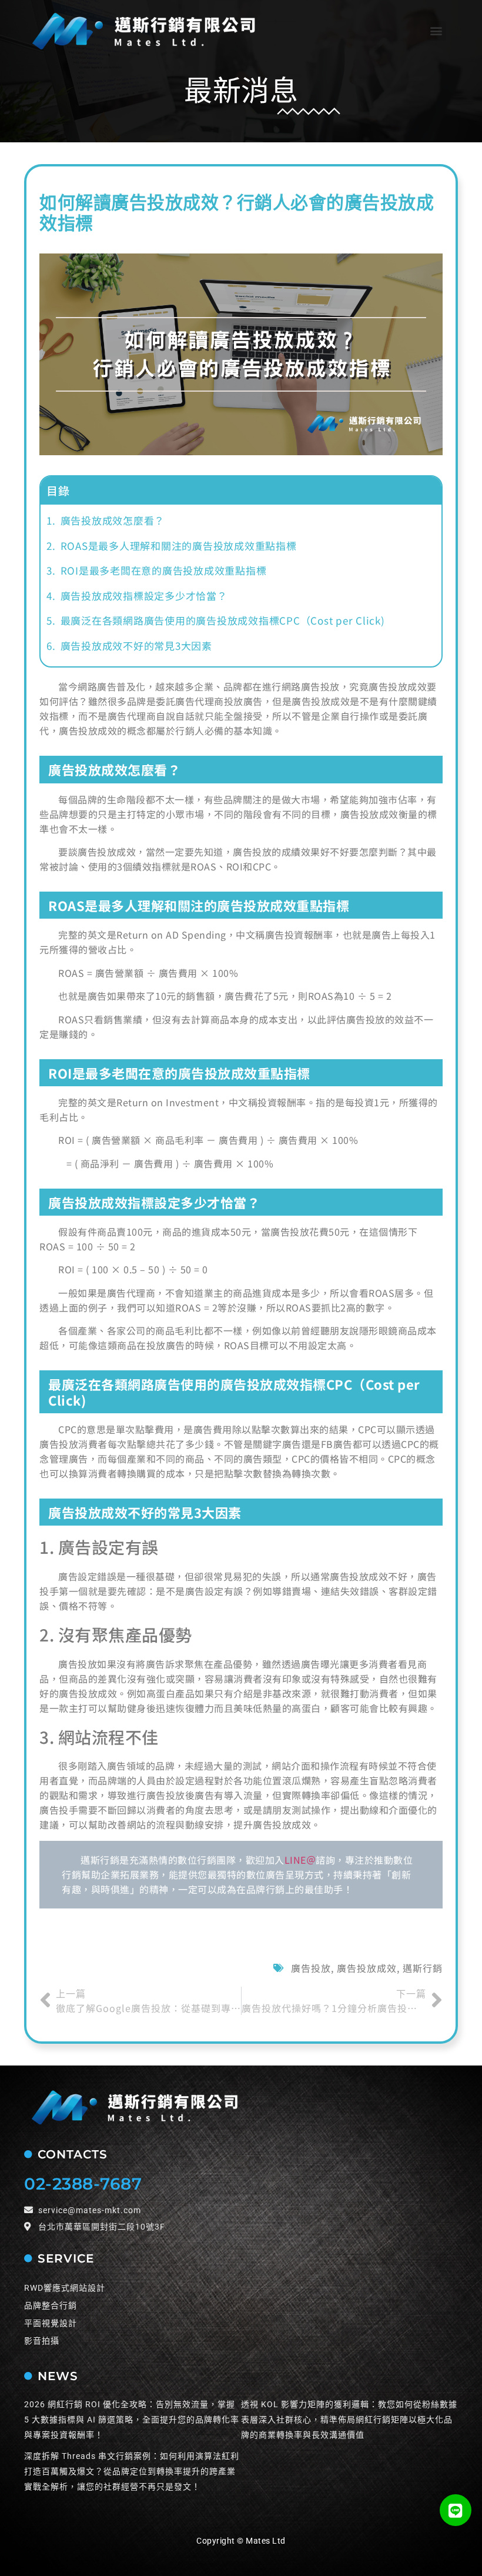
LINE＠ (300, 1860)
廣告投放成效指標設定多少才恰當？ (144, 595)
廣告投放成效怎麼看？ (113, 520)
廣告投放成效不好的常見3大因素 (136, 645)
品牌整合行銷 (51, 2305)
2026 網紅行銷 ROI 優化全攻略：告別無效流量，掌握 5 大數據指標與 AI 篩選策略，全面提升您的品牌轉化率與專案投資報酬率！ (132, 2420)
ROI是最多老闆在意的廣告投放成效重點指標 (164, 570)
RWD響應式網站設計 (65, 2288)
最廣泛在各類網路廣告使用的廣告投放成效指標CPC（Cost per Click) (223, 620)
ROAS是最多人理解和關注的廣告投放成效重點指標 (179, 545)
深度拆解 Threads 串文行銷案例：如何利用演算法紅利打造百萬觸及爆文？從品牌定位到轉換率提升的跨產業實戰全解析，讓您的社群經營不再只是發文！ (132, 2471)
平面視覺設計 (51, 2323)
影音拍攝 (42, 2341)
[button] (436, 31)
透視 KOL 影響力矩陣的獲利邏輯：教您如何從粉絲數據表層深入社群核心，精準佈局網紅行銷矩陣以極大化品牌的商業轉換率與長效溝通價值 (349, 2420)
